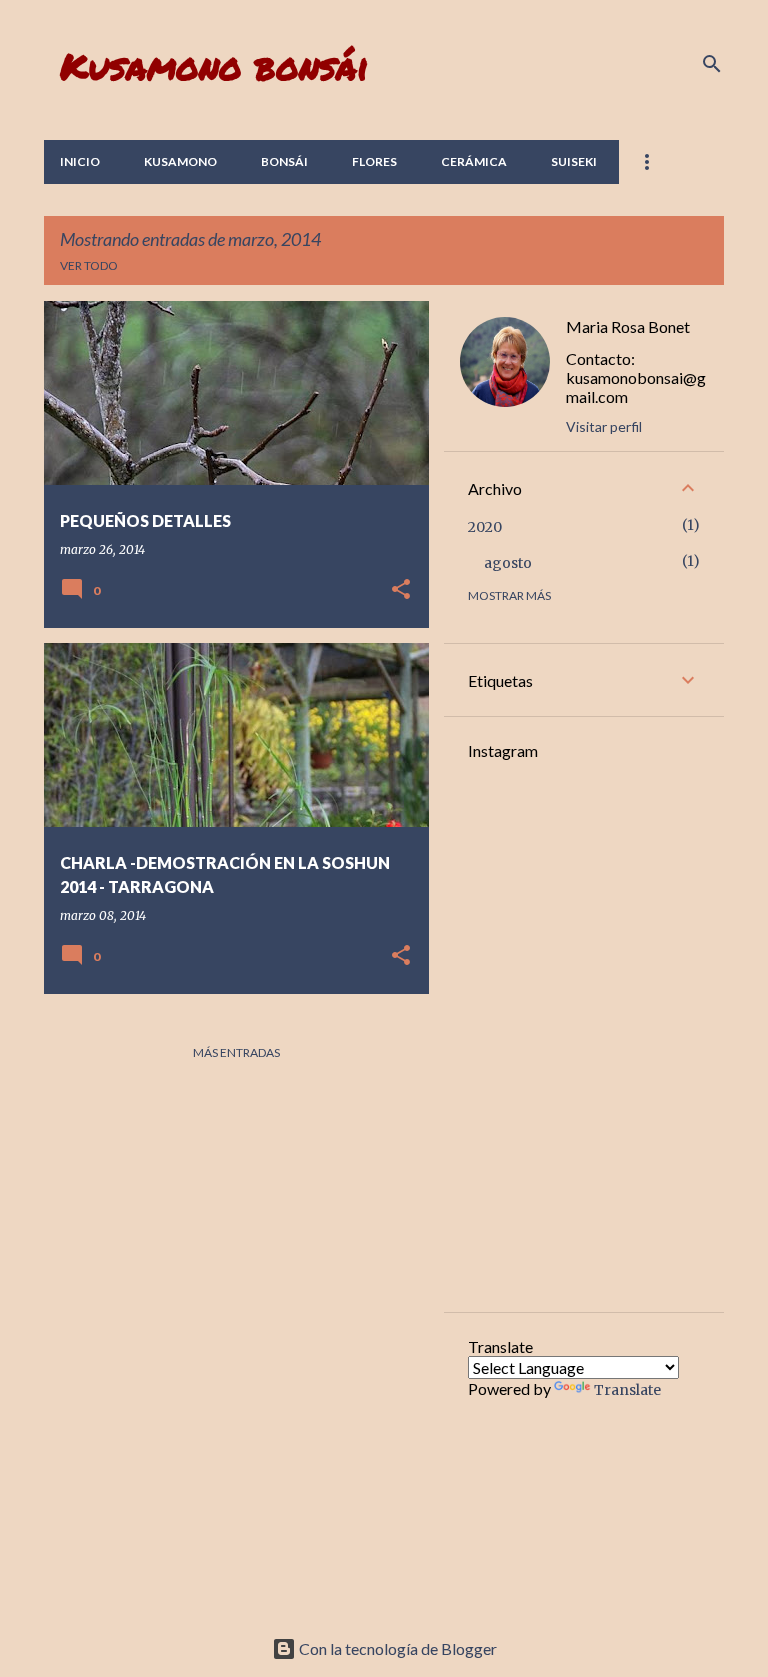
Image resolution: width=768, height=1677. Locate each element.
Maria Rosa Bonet (628, 326)
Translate (627, 1390)
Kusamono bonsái (214, 65)
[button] (401, 590)
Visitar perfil (604, 426)
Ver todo (89, 265)
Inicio (80, 161)
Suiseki (574, 161)
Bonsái (284, 161)
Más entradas (236, 1052)
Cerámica (474, 161)
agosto (508, 563)
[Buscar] (712, 64)
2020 (485, 527)
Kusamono (180, 161)
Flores (374, 161)
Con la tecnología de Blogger (396, 1648)
